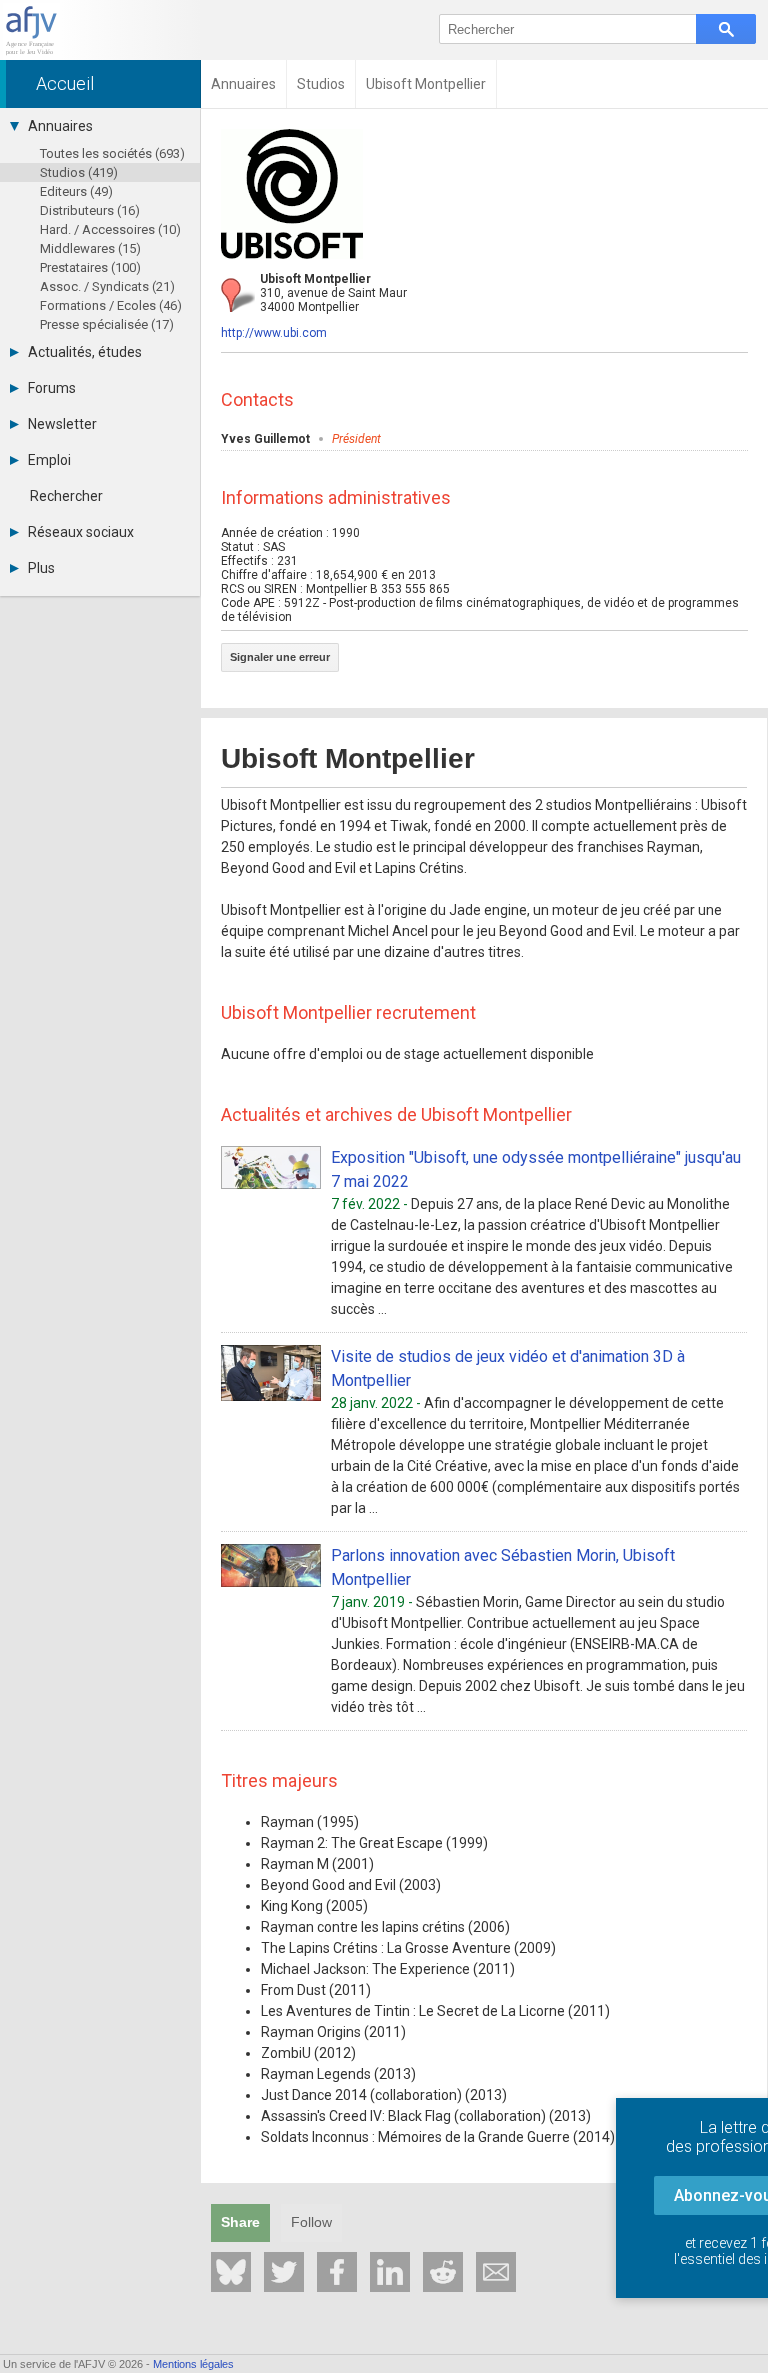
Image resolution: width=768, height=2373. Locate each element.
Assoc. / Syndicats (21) (107, 286)
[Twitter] (284, 2272)
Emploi (49, 460)
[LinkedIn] (390, 2272)
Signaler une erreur (280, 657)
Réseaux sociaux (81, 532)
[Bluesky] (231, 2272)
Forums (52, 388)
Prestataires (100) (90, 267)
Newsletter (62, 424)
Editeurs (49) (76, 191)
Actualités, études (85, 352)
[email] (496, 2272)
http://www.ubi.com (274, 333)
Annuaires (60, 126)
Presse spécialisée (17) (107, 324)
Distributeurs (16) (90, 210)
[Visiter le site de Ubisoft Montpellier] (292, 265)
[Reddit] (443, 2272)
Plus (41, 568)
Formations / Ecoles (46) (111, 305)
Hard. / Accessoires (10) (110, 229)
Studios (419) (79, 172)
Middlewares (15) (90, 248)
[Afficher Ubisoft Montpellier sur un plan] (238, 295)
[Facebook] (337, 2272)
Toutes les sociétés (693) (112, 153)
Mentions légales (193, 2364)
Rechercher (66, 496)
